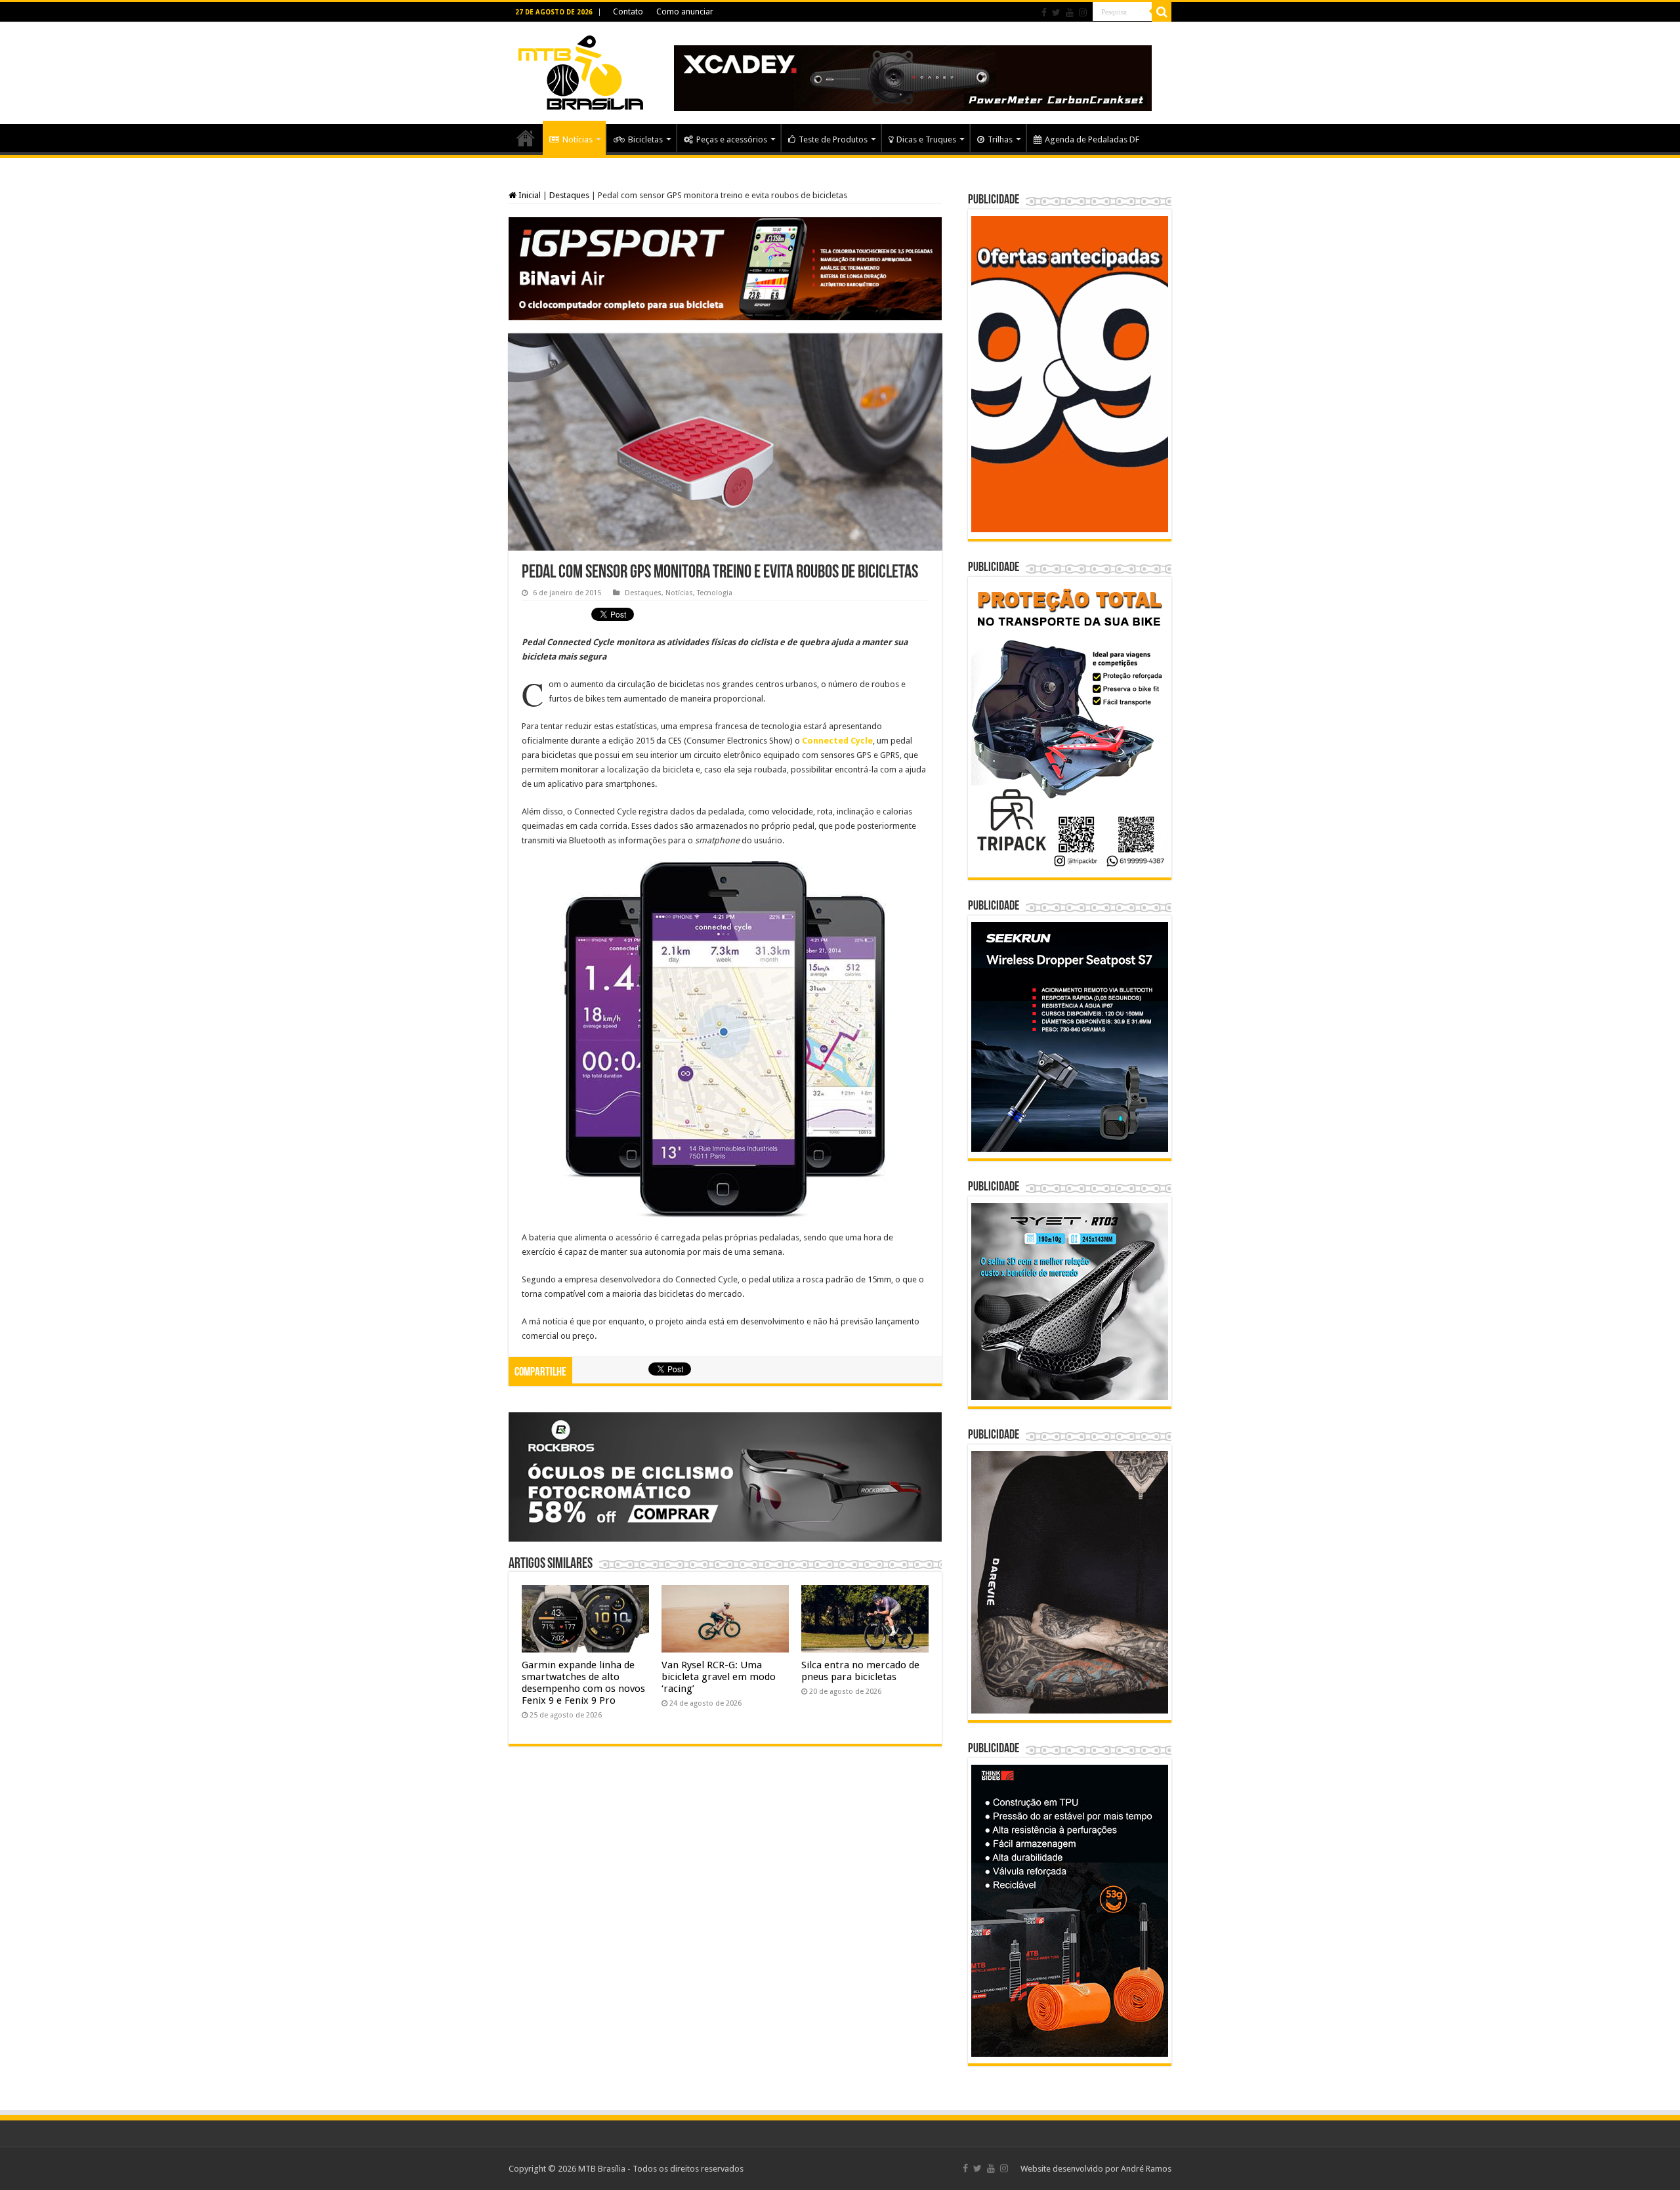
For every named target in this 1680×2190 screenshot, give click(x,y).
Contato (628, 12)
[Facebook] (1044, 12)
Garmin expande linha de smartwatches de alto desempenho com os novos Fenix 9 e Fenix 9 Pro (583, 1683)
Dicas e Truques (926, 139)
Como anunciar (685, 12)
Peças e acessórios (732, 139)
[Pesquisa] (1162, 12)
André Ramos (1146, 2169)
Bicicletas (645, 139)
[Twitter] (1056, 12)
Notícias (577, 139)
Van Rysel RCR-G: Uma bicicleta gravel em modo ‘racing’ (719, 1677)
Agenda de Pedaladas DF (1092, 139)
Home (526, 138)
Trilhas (1000, 139)
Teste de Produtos (833, 139)
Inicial (529, 195)
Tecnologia (715, 593)
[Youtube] (1070, 12)
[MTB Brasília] (581, 70)
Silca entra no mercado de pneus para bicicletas (860, 1671)
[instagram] (1083, 12)
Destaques (569, 195)
